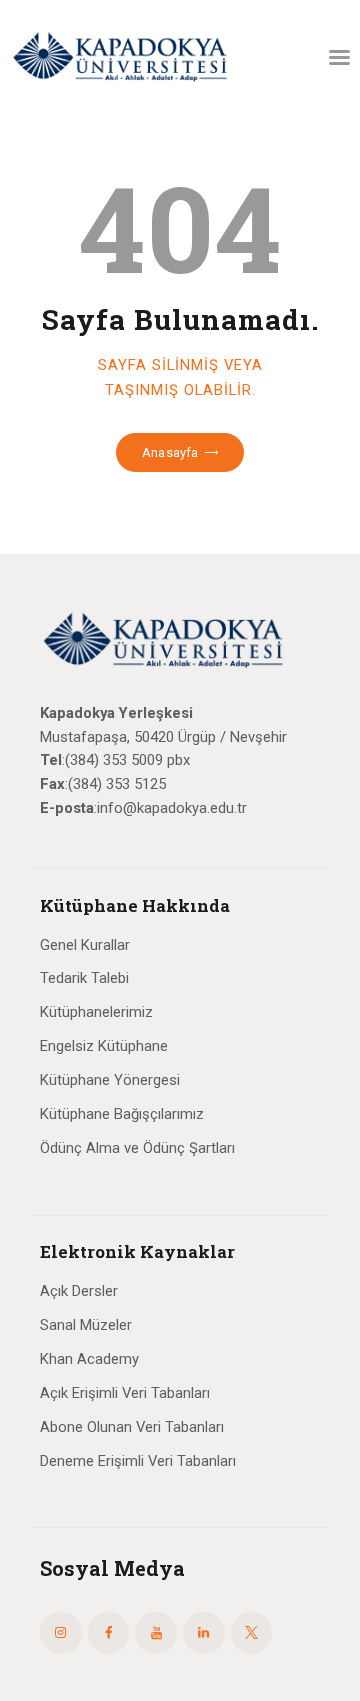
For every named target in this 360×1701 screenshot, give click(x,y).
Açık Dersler (79, 1291)
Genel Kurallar (85, 945)
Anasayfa (170, 452)
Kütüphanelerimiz (96, 1012)
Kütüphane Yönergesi (110, 1080)
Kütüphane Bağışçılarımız (122, 1114)
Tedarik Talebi (84, 978)
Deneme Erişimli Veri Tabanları (138, 1461)
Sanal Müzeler (86, 1325)
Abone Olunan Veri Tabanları (132, 1427)
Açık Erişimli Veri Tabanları (125, 1393)
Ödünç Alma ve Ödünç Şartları (137, 1148)
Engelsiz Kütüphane (104, 1046)
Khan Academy (89, 1359)
